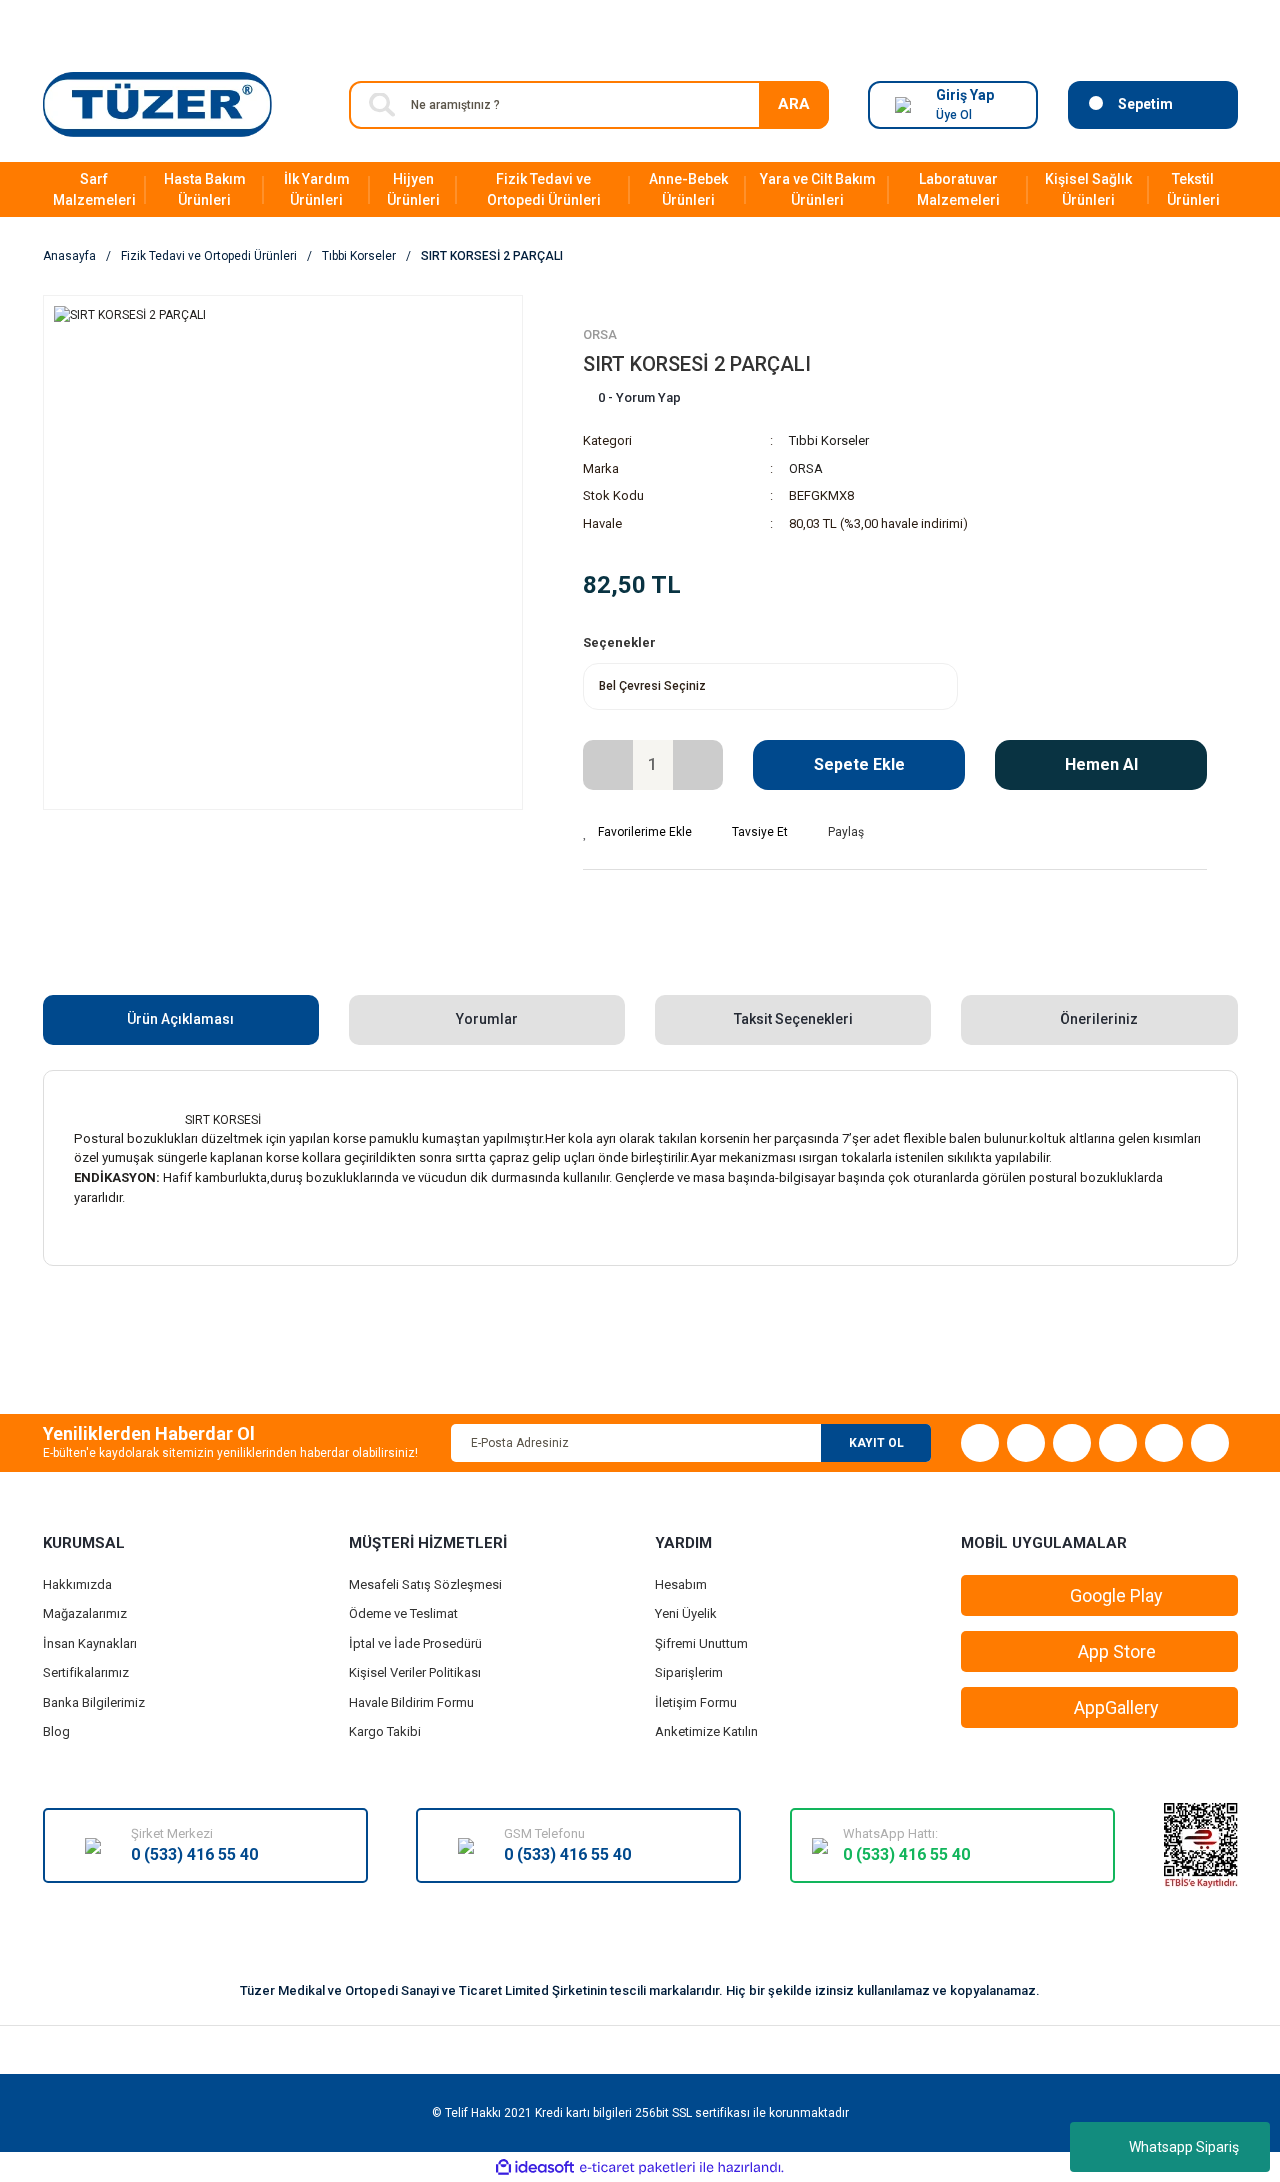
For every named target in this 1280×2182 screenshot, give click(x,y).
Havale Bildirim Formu (411, 1702)
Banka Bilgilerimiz (94, 1702)
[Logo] (157, 104)
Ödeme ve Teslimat (403, 1613)
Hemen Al (1101, 764)
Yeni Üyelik (686, 1613)
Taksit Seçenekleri (793, 1019)
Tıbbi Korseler (829, 440)
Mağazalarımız (85, 1613)
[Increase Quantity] (698, 765)
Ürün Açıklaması (180, 1019)
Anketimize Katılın (706, 1731)
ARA (794, 104)
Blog (56, 1731)
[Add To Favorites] (637, 832)
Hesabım (681, 1584)
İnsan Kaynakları (90, 1643)
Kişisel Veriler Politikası (415, 1672)
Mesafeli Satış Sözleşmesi (425, 1584)
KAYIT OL (876, 1443)
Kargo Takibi (385, 1731)
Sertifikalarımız (86, 1672)
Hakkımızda (77, 1584)
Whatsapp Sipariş (1184, 2147)
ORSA (600, 334)
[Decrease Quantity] (608, 765)
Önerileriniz (1099, 1019)
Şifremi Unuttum (701, 1643)
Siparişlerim (689, 1672)
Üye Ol (954, 115)
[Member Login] (903, 105)
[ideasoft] (535, 2167)
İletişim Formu (696, 1702)
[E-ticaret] (637, 2167)
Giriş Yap (965, 95)
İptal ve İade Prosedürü (415, 1643)
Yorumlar (487, 1019)
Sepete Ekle (859, 764)
